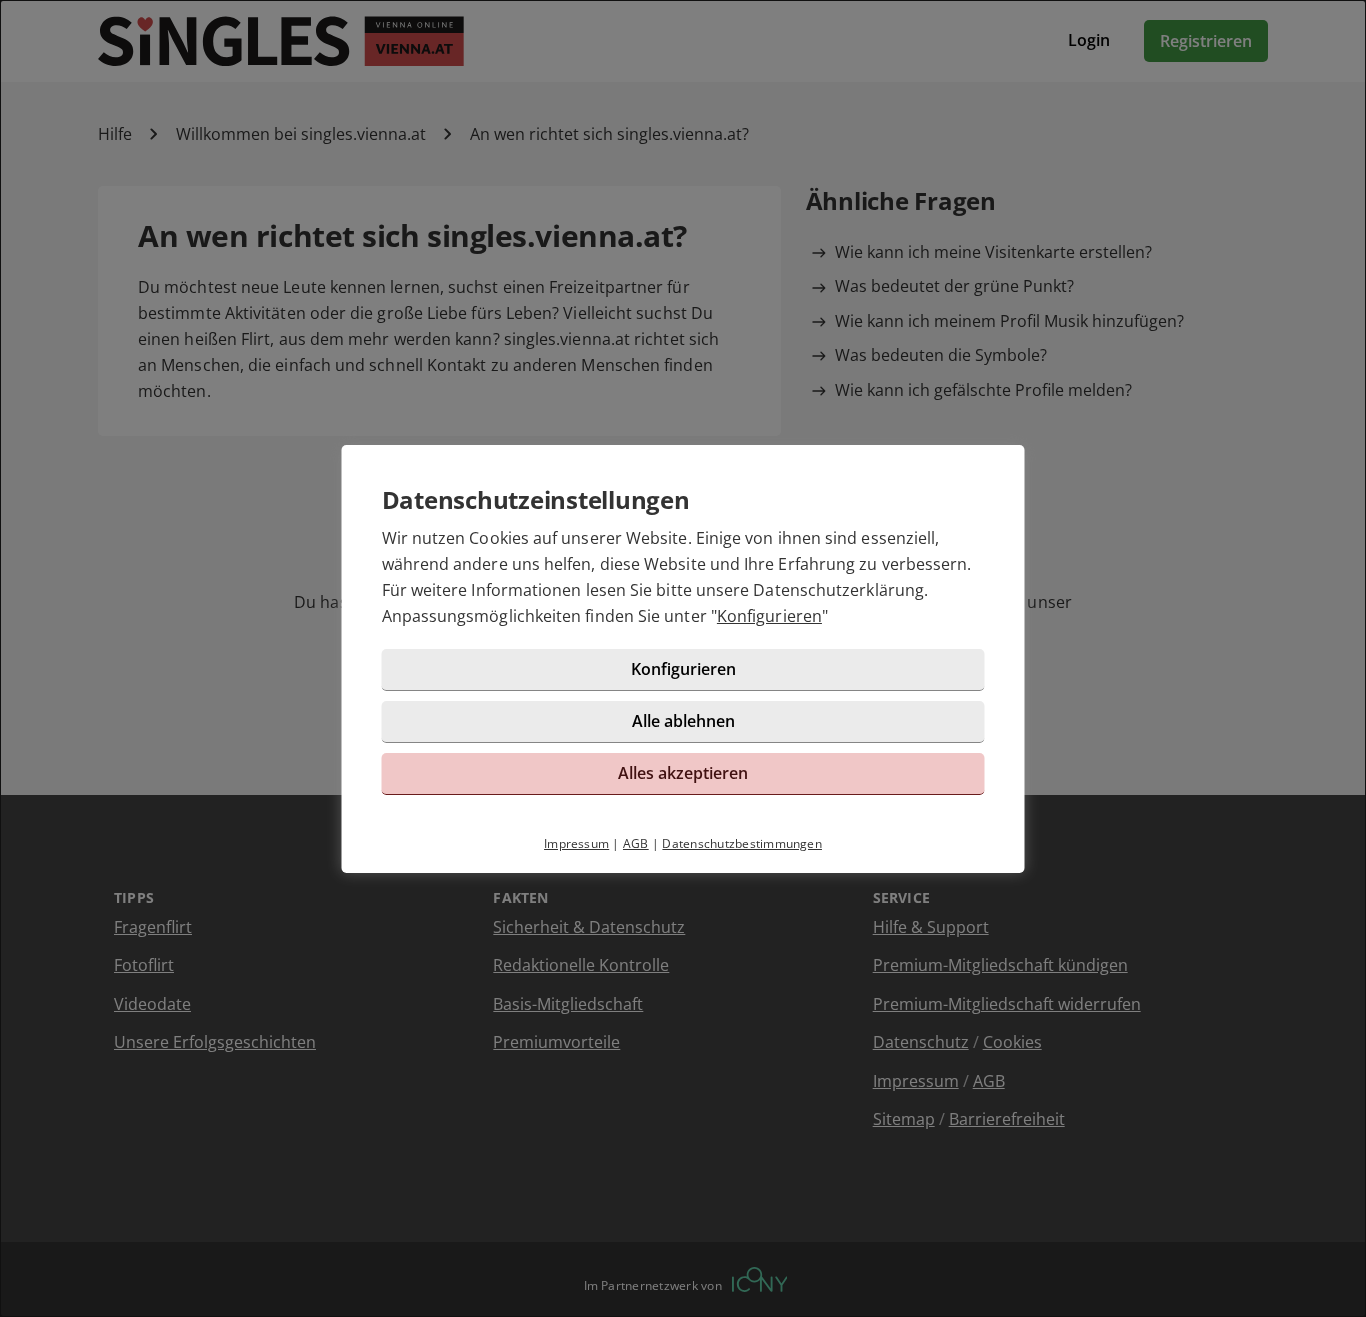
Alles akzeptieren (683, 773)
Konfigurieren (769, 616)
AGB (636, 843)
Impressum (576, 843)
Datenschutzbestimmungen (742, 843)
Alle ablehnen (683, 721)
